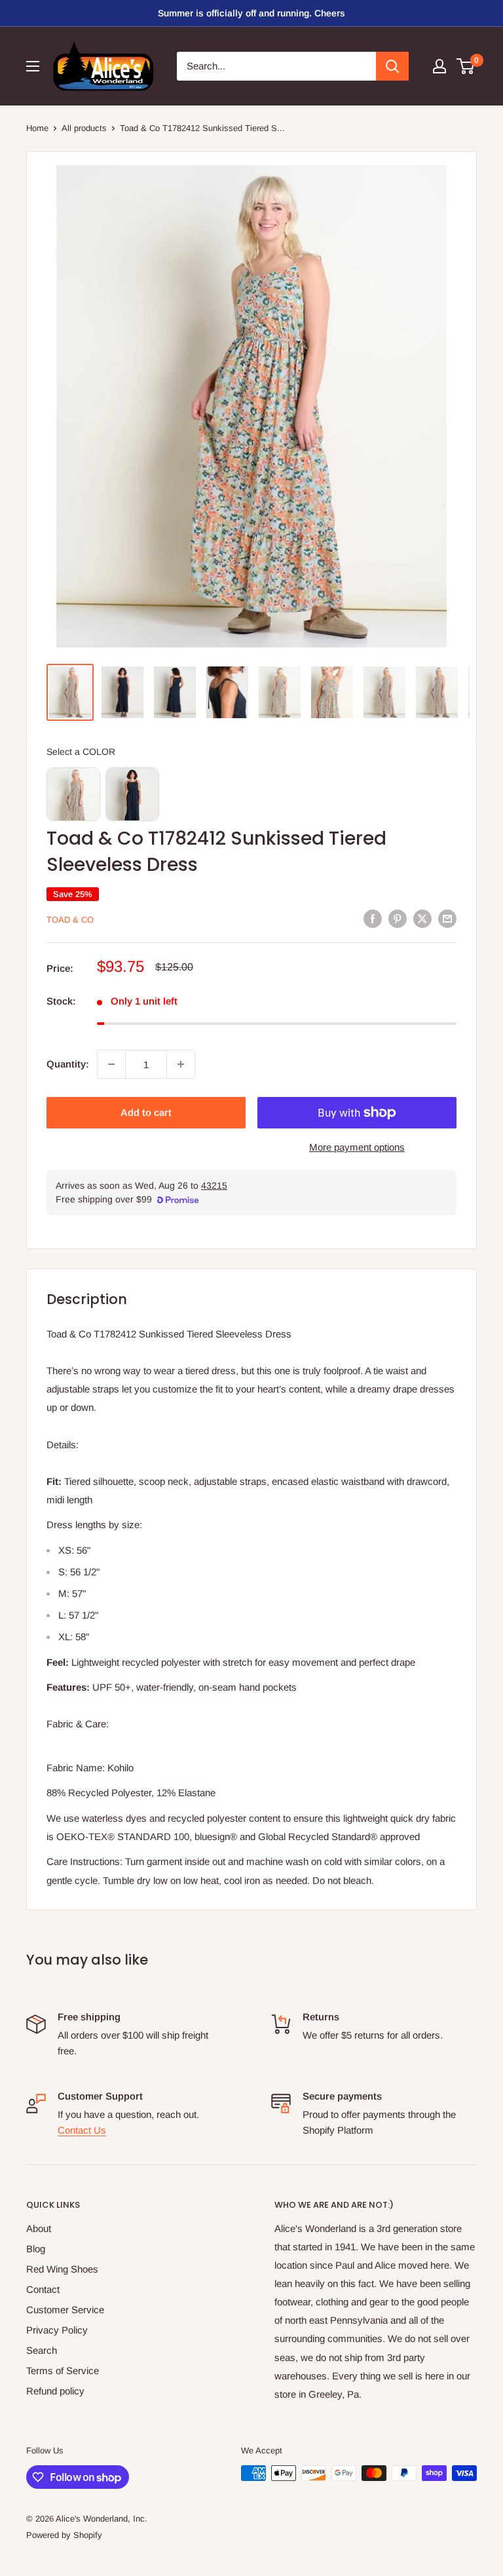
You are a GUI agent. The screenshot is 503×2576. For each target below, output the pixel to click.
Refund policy (55, 2391)
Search (42, 2350)
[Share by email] (447, 918)
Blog (36, 2249)
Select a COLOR (81, 752)
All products (84, 128)
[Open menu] (33, 66)
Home (37, 128)
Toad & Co (70, 920)
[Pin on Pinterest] (398, 918)
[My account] (439, 66)
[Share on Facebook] (373, 918)
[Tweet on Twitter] (422, 918)
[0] (466, 66)
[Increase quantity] (181, 1064)
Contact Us (82, 2130)
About (39, 2228)
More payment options (357, 1147)
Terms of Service (63, 2371)
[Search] (392, 66)
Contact (43, 2289)
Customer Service (65, 2310)
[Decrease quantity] (111, 1064)
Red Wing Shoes (62, 2269)
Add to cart (146, 1112)
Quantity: (68, 1064)
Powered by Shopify (64, 2535)
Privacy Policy (57, 2330)
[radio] (73, 794)
